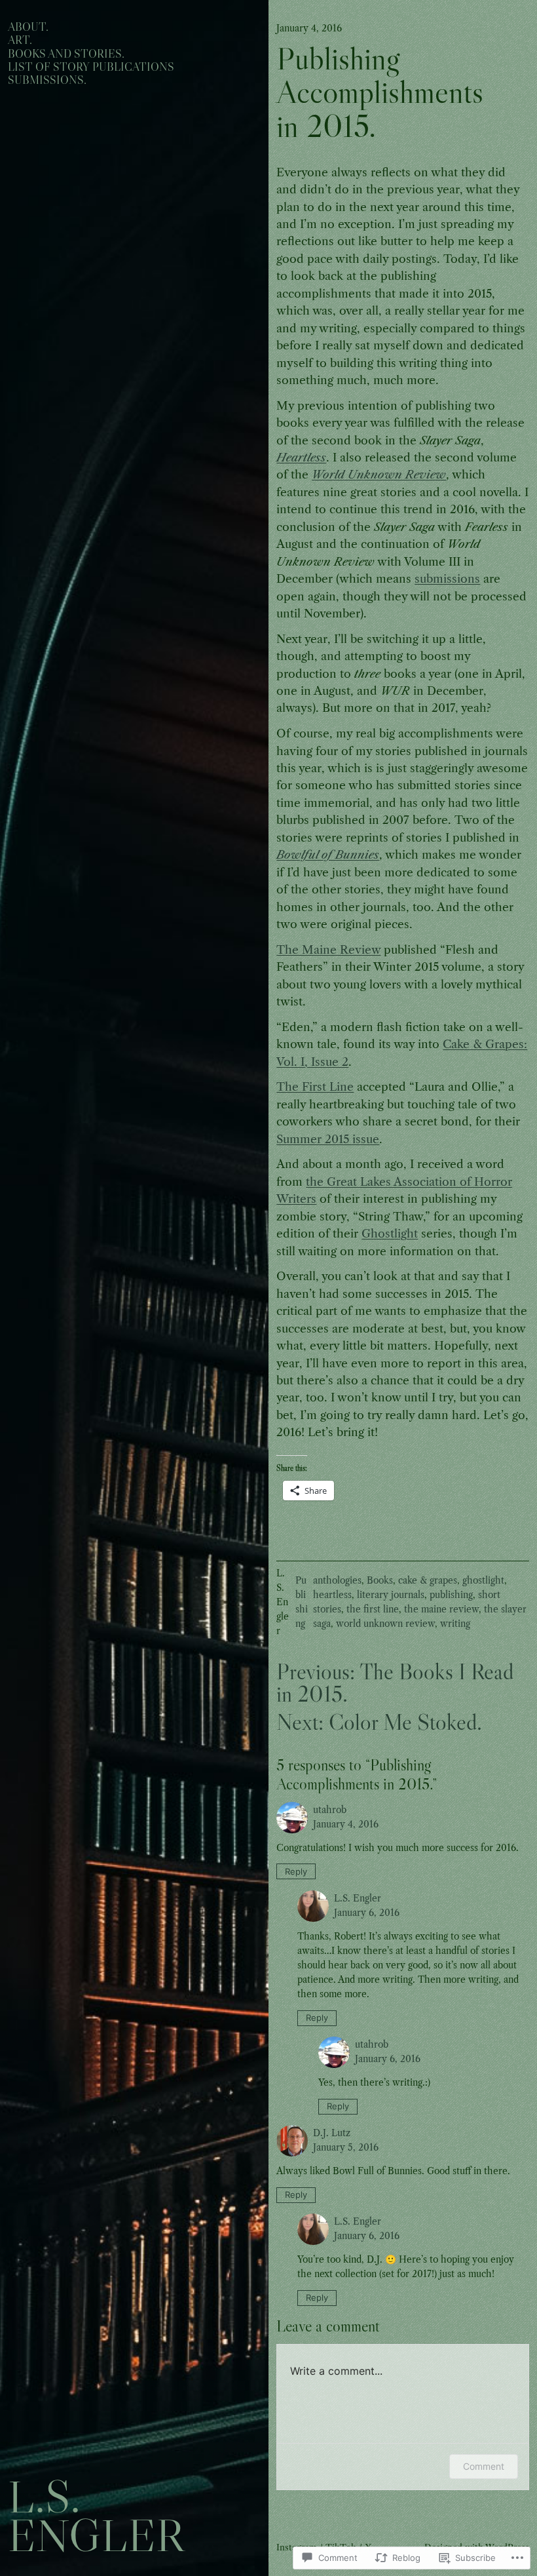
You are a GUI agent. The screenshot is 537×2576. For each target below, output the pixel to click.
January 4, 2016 (346, 1825)
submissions (447, 579)
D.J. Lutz (332, 2133)
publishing (451, 1595)
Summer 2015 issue (328, 1139)
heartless (332, 1595)
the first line (373, 1610)
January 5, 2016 (346, 2148)
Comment (484, 2466)
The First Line (315, 1087)
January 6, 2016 (367, 1913)
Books (380, 1581)
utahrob (330, 1810)
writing (455, 1624)
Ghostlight (390, 1234)
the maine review (441, 1610)
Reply (296, 1871)
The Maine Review (328, 950)
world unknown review (385, 1624)
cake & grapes (428, 1581)
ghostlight (483, 1581)
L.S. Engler (96, 2516)
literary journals (391, 1595)
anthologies (337, 1581)
